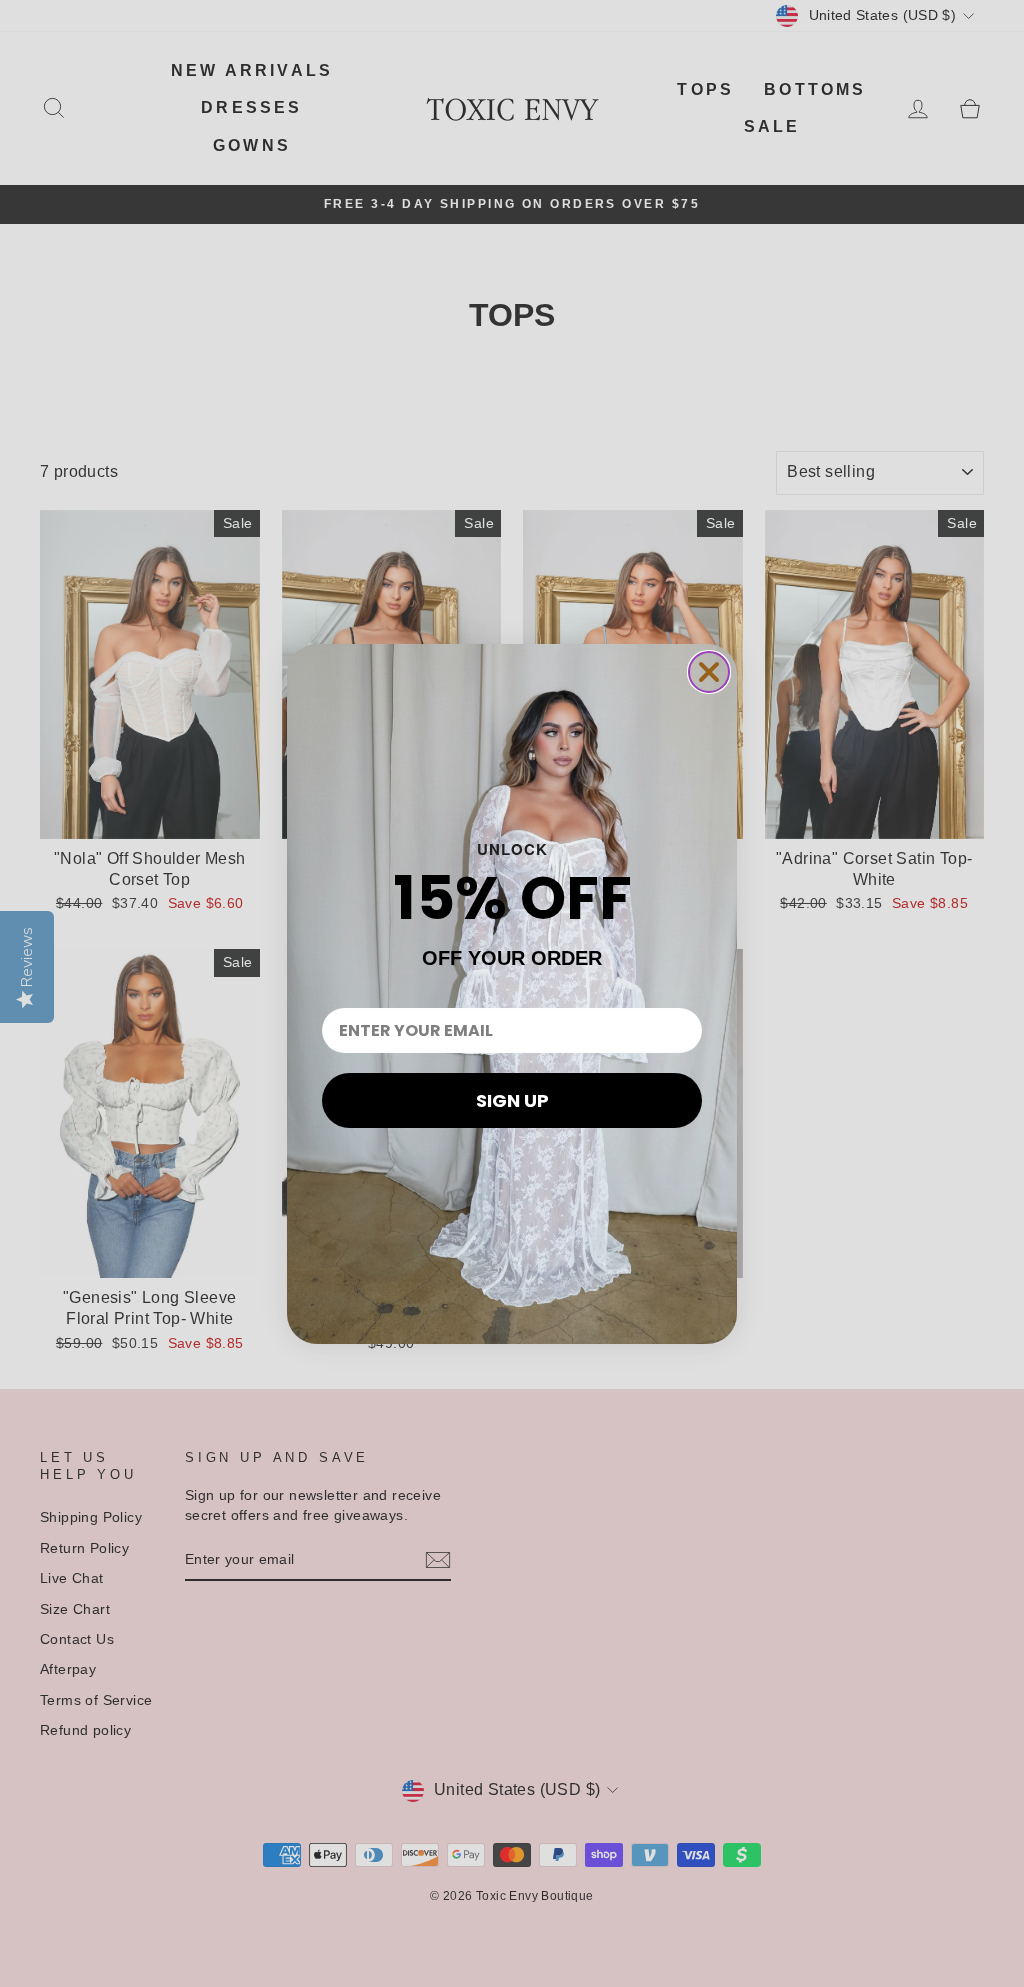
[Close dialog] (709, 672)
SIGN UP (512, 1100)
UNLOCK (512, 849)
